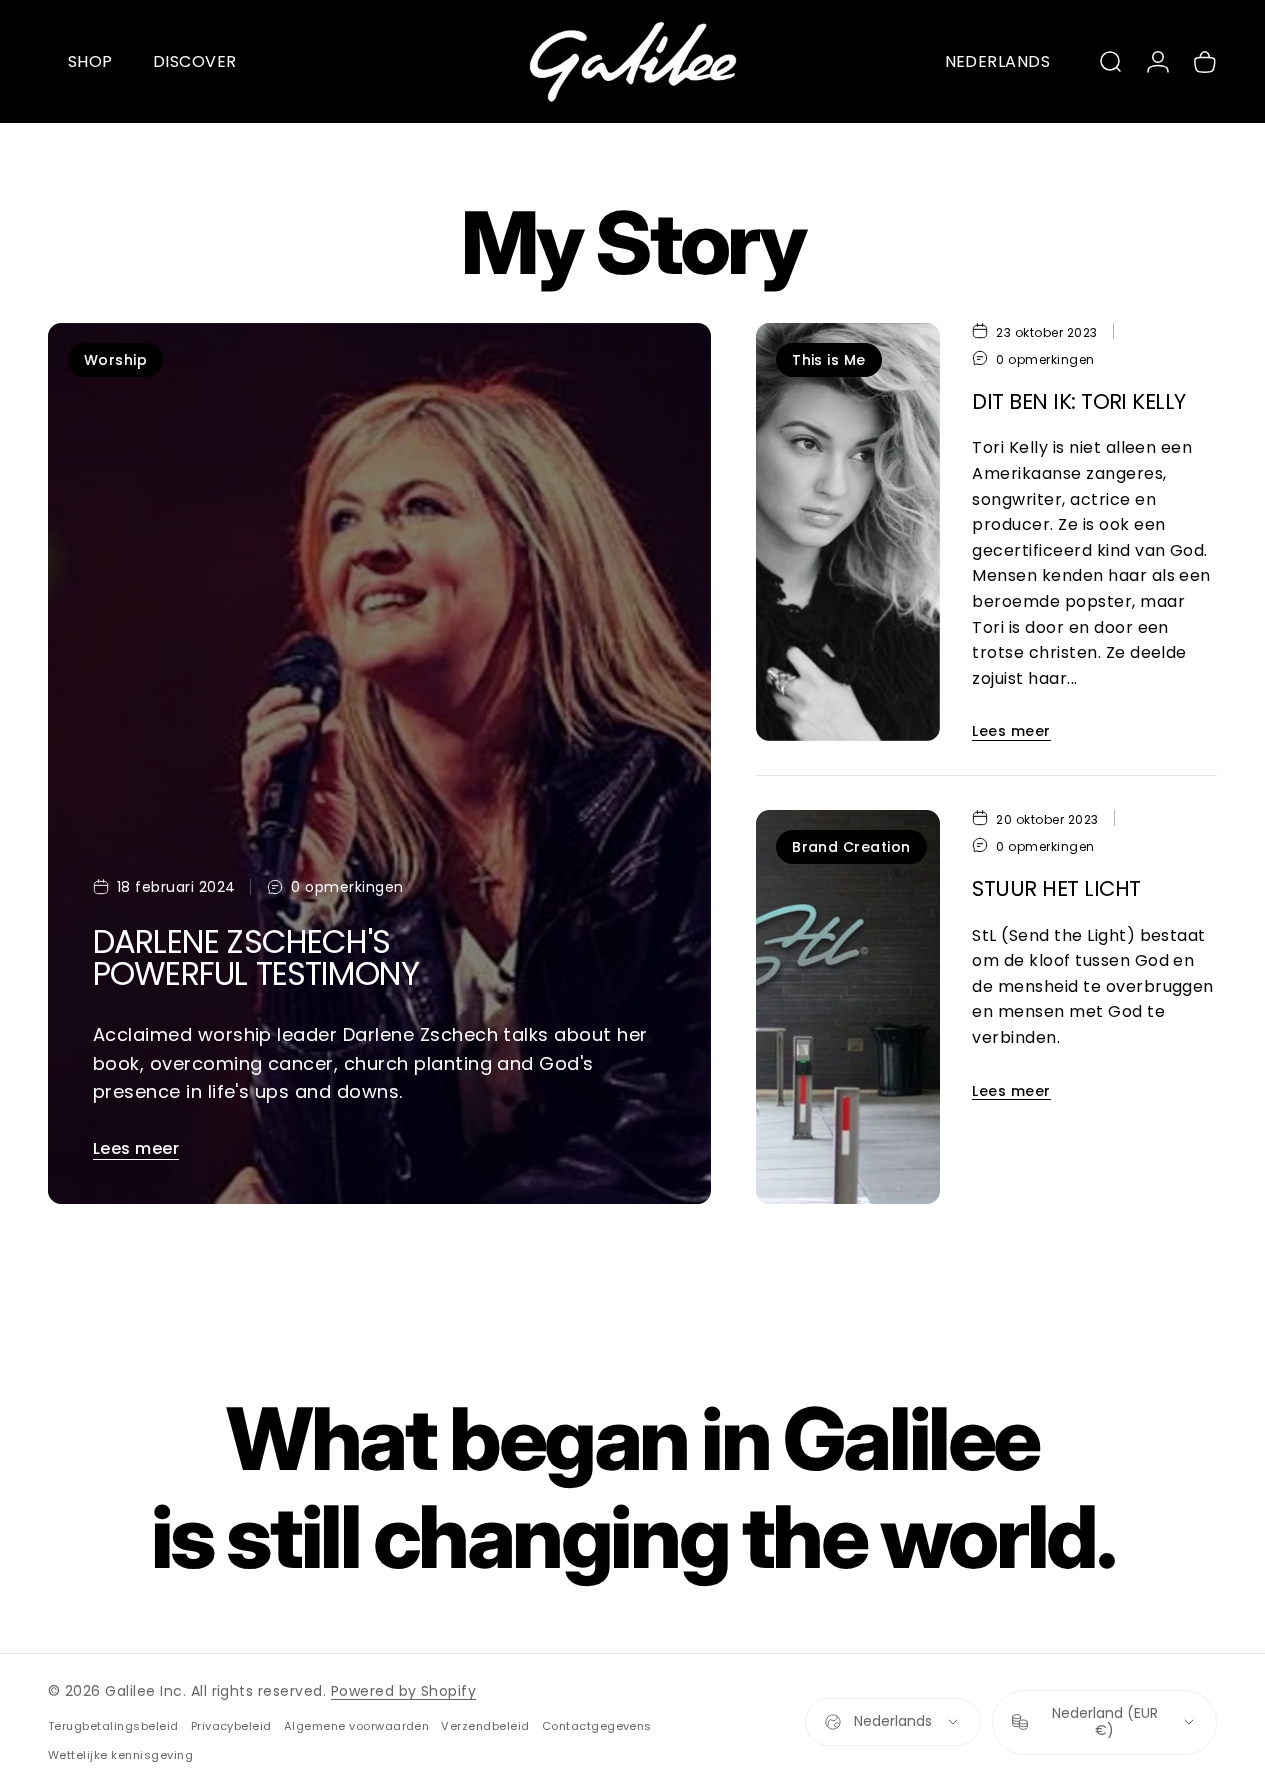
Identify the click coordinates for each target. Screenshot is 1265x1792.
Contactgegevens (597, 1726)
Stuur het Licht (1056, 888)
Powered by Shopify (404, 1691)
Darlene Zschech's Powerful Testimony (256, 957)
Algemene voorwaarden (357, 1726)
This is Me (829, 360)
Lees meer (136, 1148)
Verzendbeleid (485, 1726)
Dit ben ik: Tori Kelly (1078, 401)
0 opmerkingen (347, 888)
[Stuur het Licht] (848, 1007)
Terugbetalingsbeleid (113, 1726)
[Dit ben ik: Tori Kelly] (848, 532)
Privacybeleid (231, 1726)
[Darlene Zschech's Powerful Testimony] (379, 764)
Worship (115, 360)
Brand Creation (851, 847)
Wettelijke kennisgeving (120, 1755)
